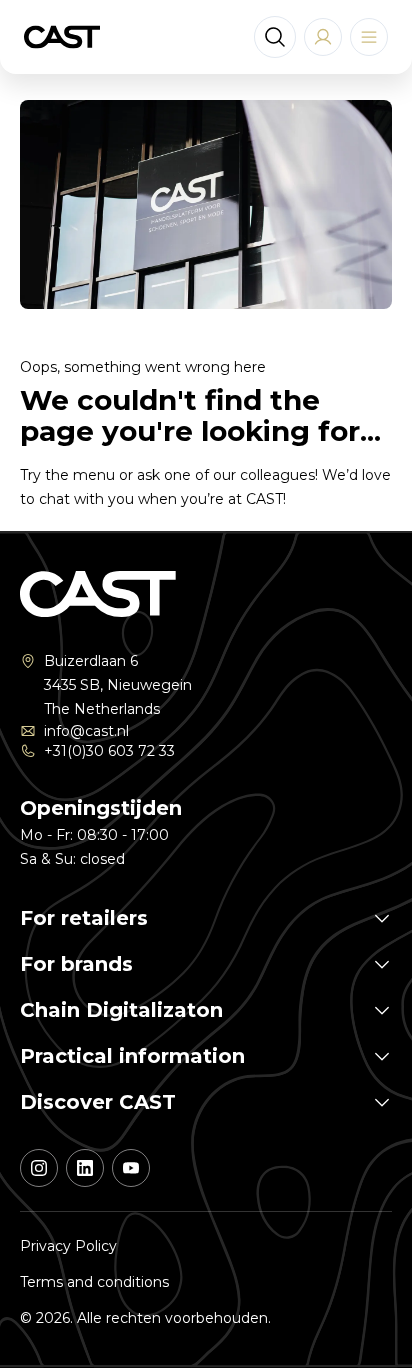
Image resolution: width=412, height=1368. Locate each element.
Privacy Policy (68, 1246)
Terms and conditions (94, 1282)
